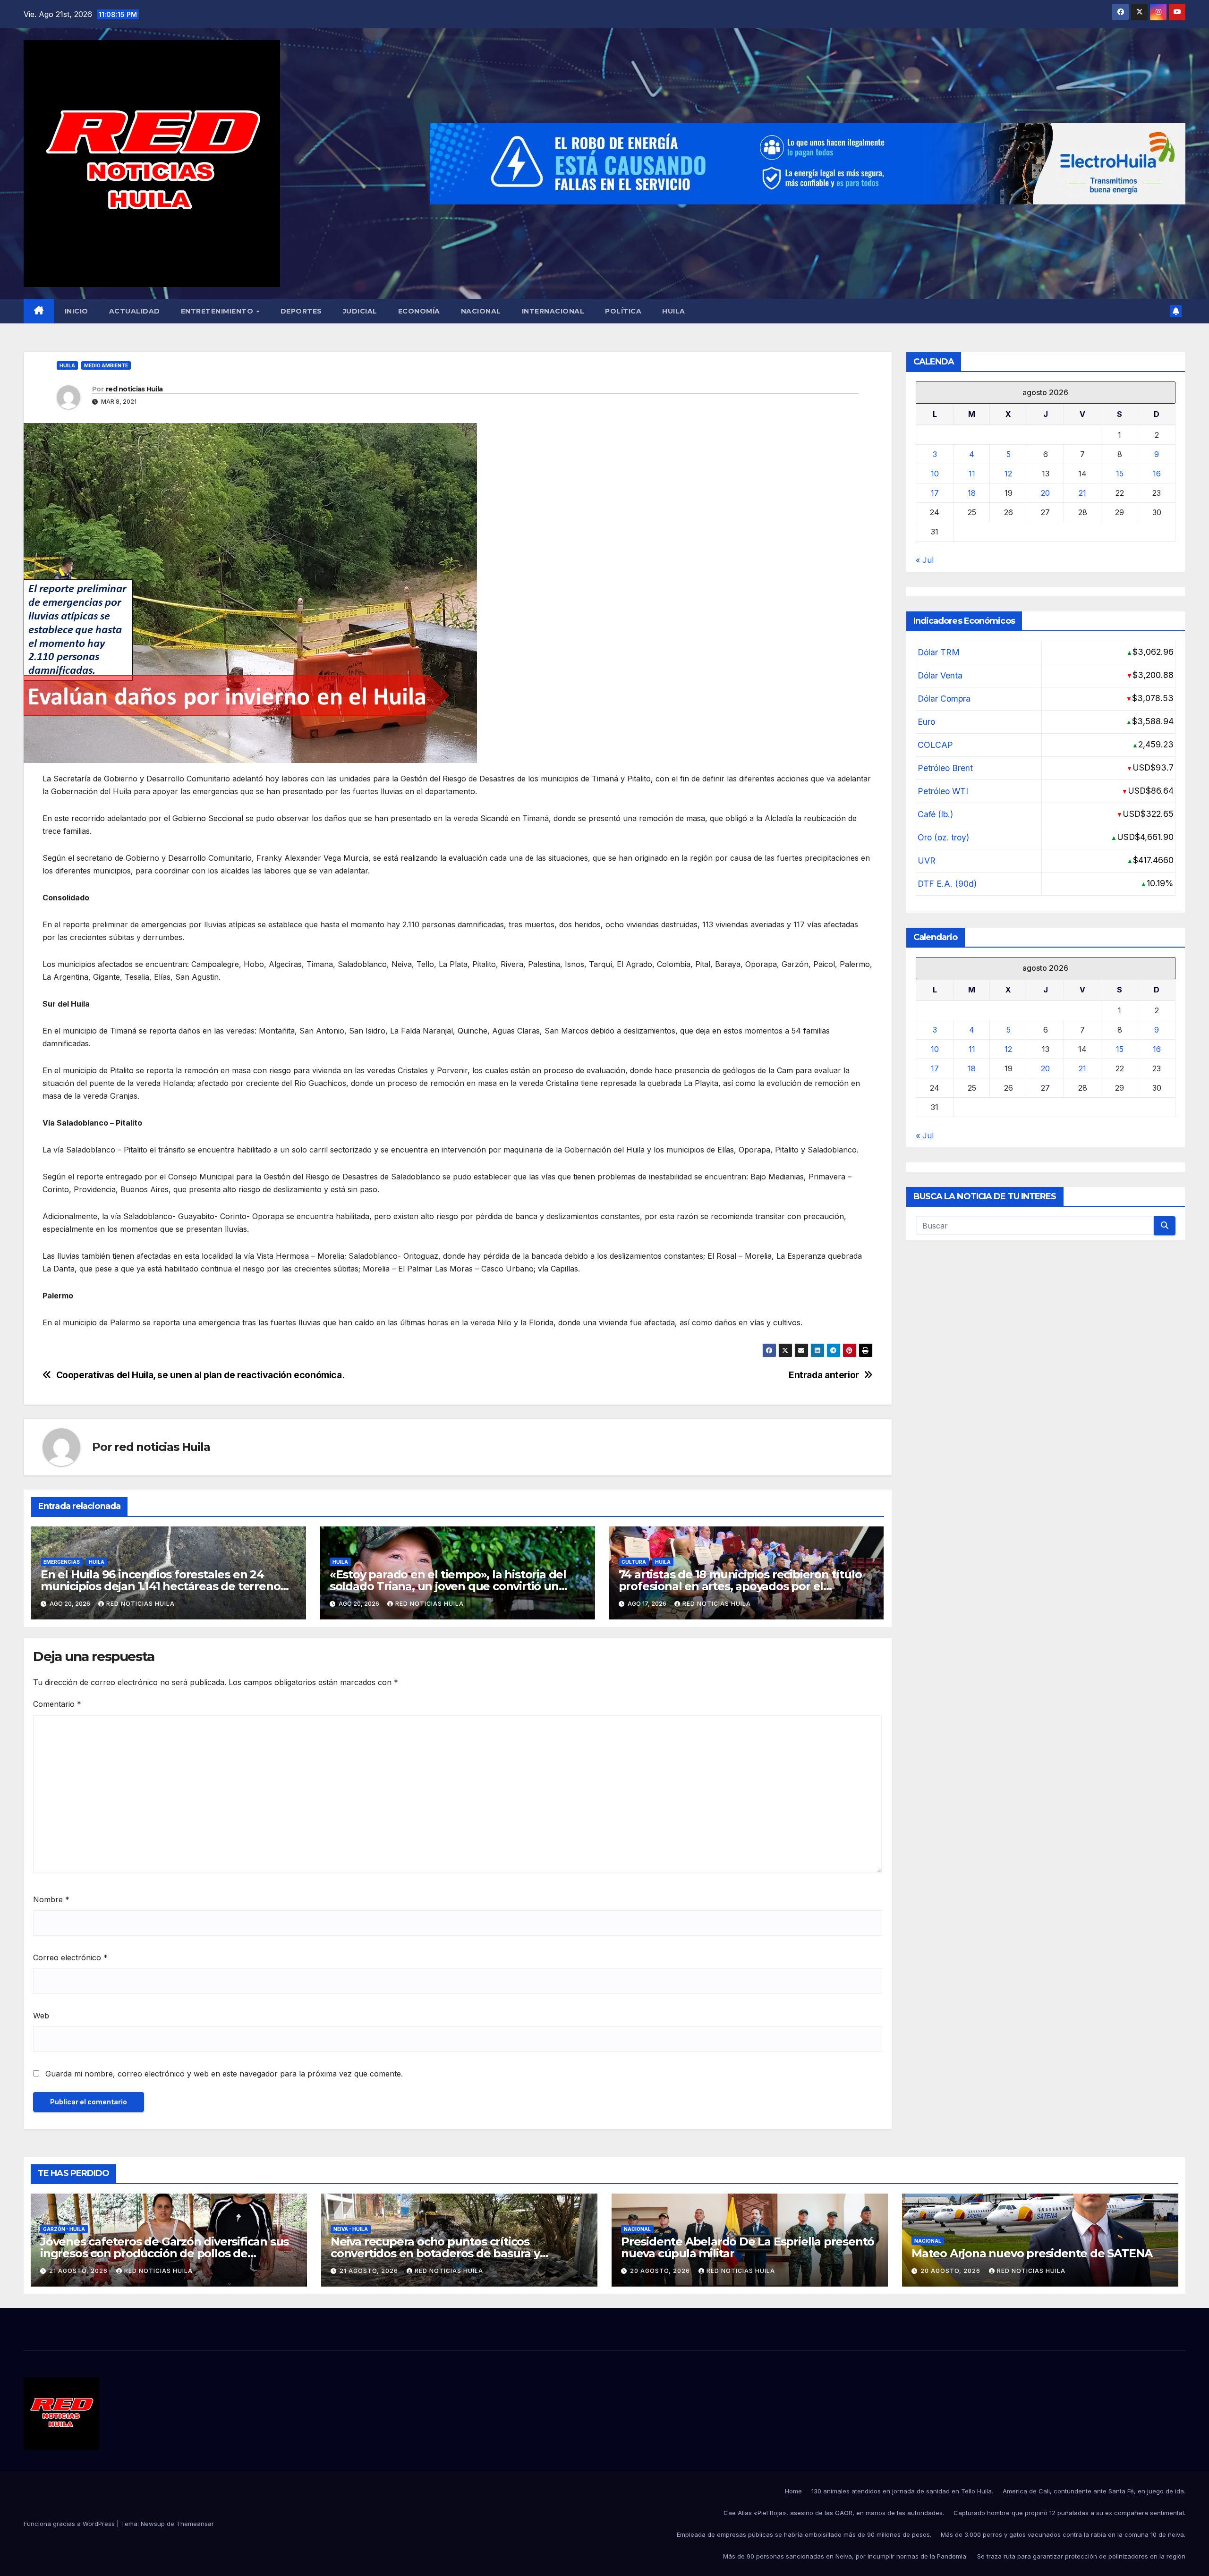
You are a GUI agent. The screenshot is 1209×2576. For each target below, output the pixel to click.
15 (1120, 474)
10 (935, 474)
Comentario (57, 1704)
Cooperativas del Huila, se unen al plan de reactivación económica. (200, 1375)
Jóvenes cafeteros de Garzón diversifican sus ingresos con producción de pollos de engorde (164, 2253)
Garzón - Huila (64, 2229)
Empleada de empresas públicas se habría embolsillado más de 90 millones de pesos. (804, 2534)
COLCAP (935, 745)
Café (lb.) (935, 814)
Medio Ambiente (106, 365)
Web (41, 2016)
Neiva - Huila (351, 2229)
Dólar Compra (944, 699)
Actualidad (135, 311)
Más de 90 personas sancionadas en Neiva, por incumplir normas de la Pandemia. (845, 2556)
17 (935, 493)
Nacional (481, 311)
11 (972, 474)
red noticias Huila (134, 389)
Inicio (77, 311)
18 (972, 493)
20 (1045, 493)
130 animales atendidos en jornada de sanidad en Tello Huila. (902, 2491)
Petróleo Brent (945, 768)
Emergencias (62, 1562)
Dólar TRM (939, 652)
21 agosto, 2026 (79, 2271)
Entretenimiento (218, 311)
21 (1082, 493)
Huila (674, 311)
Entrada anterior (824, 1375)
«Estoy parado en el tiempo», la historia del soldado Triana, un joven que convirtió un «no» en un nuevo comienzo (448, 1586)
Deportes (301, 311)
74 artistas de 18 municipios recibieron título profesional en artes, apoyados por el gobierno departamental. (740, 1586)
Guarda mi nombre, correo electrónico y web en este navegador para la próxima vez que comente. (224, 2074)
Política (623, 311)
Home (793, 2491)
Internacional (553, 311)
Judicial (360, 311)
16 (1157, 474)
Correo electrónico (70, 1957)
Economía (419, 311)
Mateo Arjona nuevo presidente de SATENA (1032, 2253)
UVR (927, 860)
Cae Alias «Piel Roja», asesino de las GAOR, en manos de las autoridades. (834, 2513)
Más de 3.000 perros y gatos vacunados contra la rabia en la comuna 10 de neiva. (1063, 2534)
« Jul (925, 560)
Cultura (634, 1562)
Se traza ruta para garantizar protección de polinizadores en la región (1081, 2556)
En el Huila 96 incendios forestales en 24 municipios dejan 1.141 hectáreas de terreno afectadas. (160, 1586)
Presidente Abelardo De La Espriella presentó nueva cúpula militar (748, 2247)
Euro (926, 722)
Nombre (51, 1899)
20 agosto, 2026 (661, 2271)
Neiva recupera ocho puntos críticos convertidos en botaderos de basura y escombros (435, 2253)
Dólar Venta (940, 675)
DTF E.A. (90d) (947, 884)
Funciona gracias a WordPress (70, 2524)
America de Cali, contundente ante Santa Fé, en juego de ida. (1094, 2491)
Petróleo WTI (943, 791)
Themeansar (195, 2524)
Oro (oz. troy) (943, 837)
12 (1008, 474)
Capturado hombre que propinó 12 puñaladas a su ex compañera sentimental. (1069, 2513)
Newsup (153, 2524)
